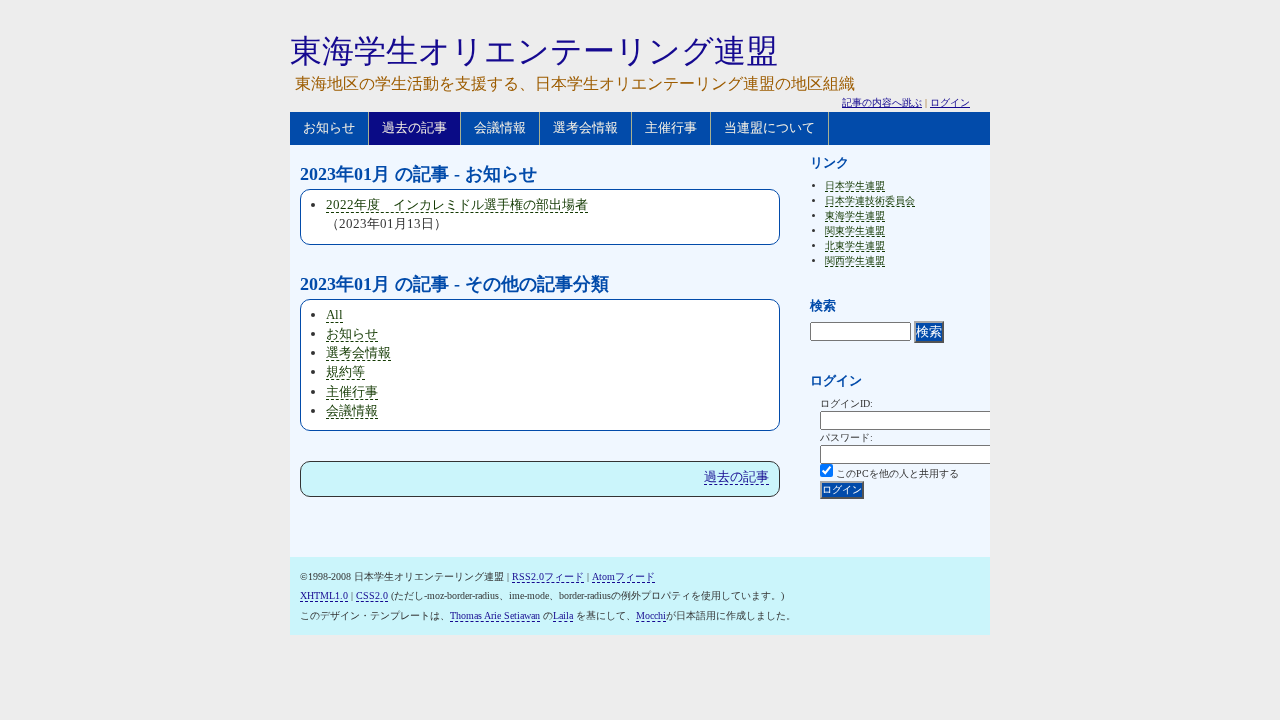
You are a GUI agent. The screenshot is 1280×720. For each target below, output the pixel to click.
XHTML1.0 (324, 595)
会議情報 (500, 127)
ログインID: (846, 403)
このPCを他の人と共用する (897, 473)
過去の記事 (414, 127)
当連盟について (769, 127)
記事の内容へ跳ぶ (882, 102)
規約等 (345, 371)
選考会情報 (585, 127)
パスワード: (846, 437)
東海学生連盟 (855, 215)
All (334, 314)
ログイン (950, 102)
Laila (563, 615)
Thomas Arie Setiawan (495, 615)
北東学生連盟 (855, 245)
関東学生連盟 (855, 230)
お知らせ (329, 127)
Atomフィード (623, 576)
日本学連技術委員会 (870, 200)
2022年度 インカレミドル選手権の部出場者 (457, 204)
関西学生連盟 (855, 260)
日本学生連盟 (855, 185)
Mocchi (651, 615)
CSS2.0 (372, 595)
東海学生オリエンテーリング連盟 (534, 51)
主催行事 (671, 127)
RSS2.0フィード (548, 576)
